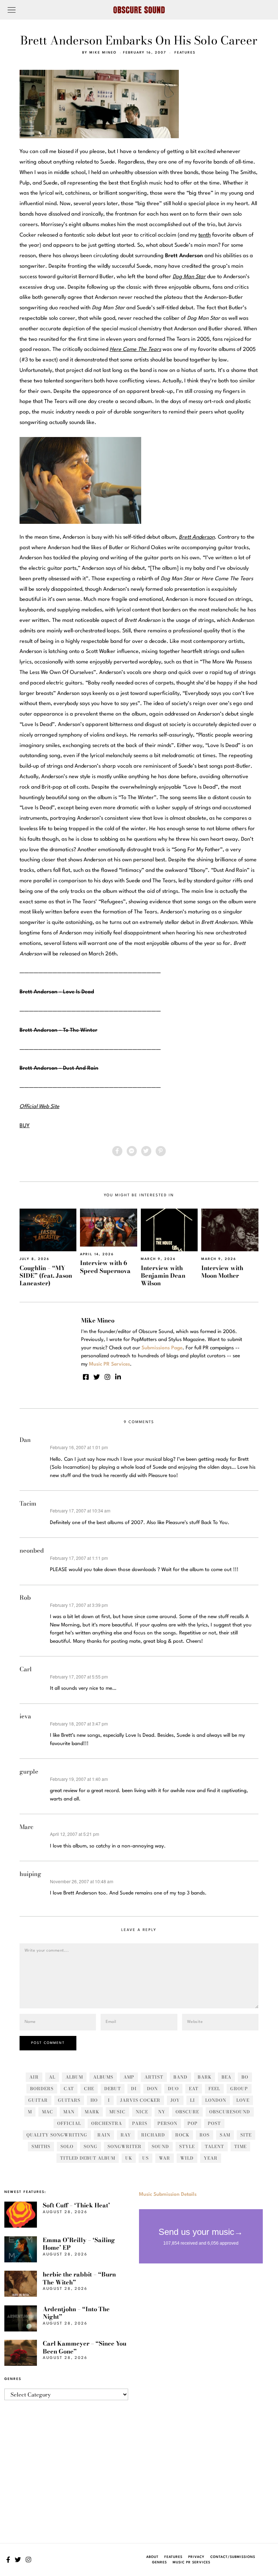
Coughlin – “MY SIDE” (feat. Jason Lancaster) (46, 1276)
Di (134, 2089)
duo (173, 2089)
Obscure (187, 2112)
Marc (26, 1827)
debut (113, 2089)
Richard (153, 2135)
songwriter (125, 2146)
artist (154, 2077)
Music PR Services (191, 2562)
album (74, 2077)
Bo (245, 2077)
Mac (48, 2112)
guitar (38, 2100)
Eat (194, 2089)
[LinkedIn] (118, 1377)
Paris (140, 2123)
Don (152, 2089)
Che (89, 2089)
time (240, 2146)
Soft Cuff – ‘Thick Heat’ (76, 2205)
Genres (159, 2562)
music (117, 2112)
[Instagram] (108, 1377)
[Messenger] (132, 1151)
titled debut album (88, 2158)
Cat (69, 2089)
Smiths (41, 2146)
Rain (104, 2135)
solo (67, 2146)
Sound (160, 2146)
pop (193, 2123)
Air (34, 2077)
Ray (126, 2135)
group (239, 2089)
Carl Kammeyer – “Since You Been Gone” (85, 2347)
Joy (175, 2100)
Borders (42, 2089)
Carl (26, 1669)
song (90, 2146)
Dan (25, 1440)
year (211, 2158)
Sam (225, 2135)
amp (129, 2077)
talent (214, 2146)
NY (162, 2112)
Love (243, 2100)
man (69, 2112)
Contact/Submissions (233, 2557)
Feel (214, 2089)
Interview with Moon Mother (222, 1272)
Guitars (69, 2100)
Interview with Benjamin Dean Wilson (163, 1276)
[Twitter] (146, 1151)
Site (246, 2135)
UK (129, 2158)
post (214, 2123)
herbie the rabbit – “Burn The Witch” (79, 2278)
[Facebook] (117, 1151)
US (146, 2158)
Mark (92, 2112)
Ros (205, 2135)
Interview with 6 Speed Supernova (105, 1267)
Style (187, 2146)
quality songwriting (57, 2135)
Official (69, 2123)
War (165, 2158)
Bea (226, 2077)
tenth (205, 235)
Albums (103, 2077)
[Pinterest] (161, 1151)
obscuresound (230, 2112)
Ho (94, 2100)
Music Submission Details (168, 2194)
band (180, 2077)
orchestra (107, 2123)
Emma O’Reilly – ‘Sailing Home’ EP (79, 2244)
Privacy (196, 2557)
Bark (205, 2077)
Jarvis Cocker (140, 2100)
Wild (187, 2158)
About (152, 2557)
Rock (182, 2135)
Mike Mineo (103, 53)
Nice (142, 2112)
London (216, 2100)
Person (167, 2123)
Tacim (28, 1503)
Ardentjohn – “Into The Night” (76, 2313)
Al (52, 2077)
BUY (25, 1126)
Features (185, 53)
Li (193, 2100)
